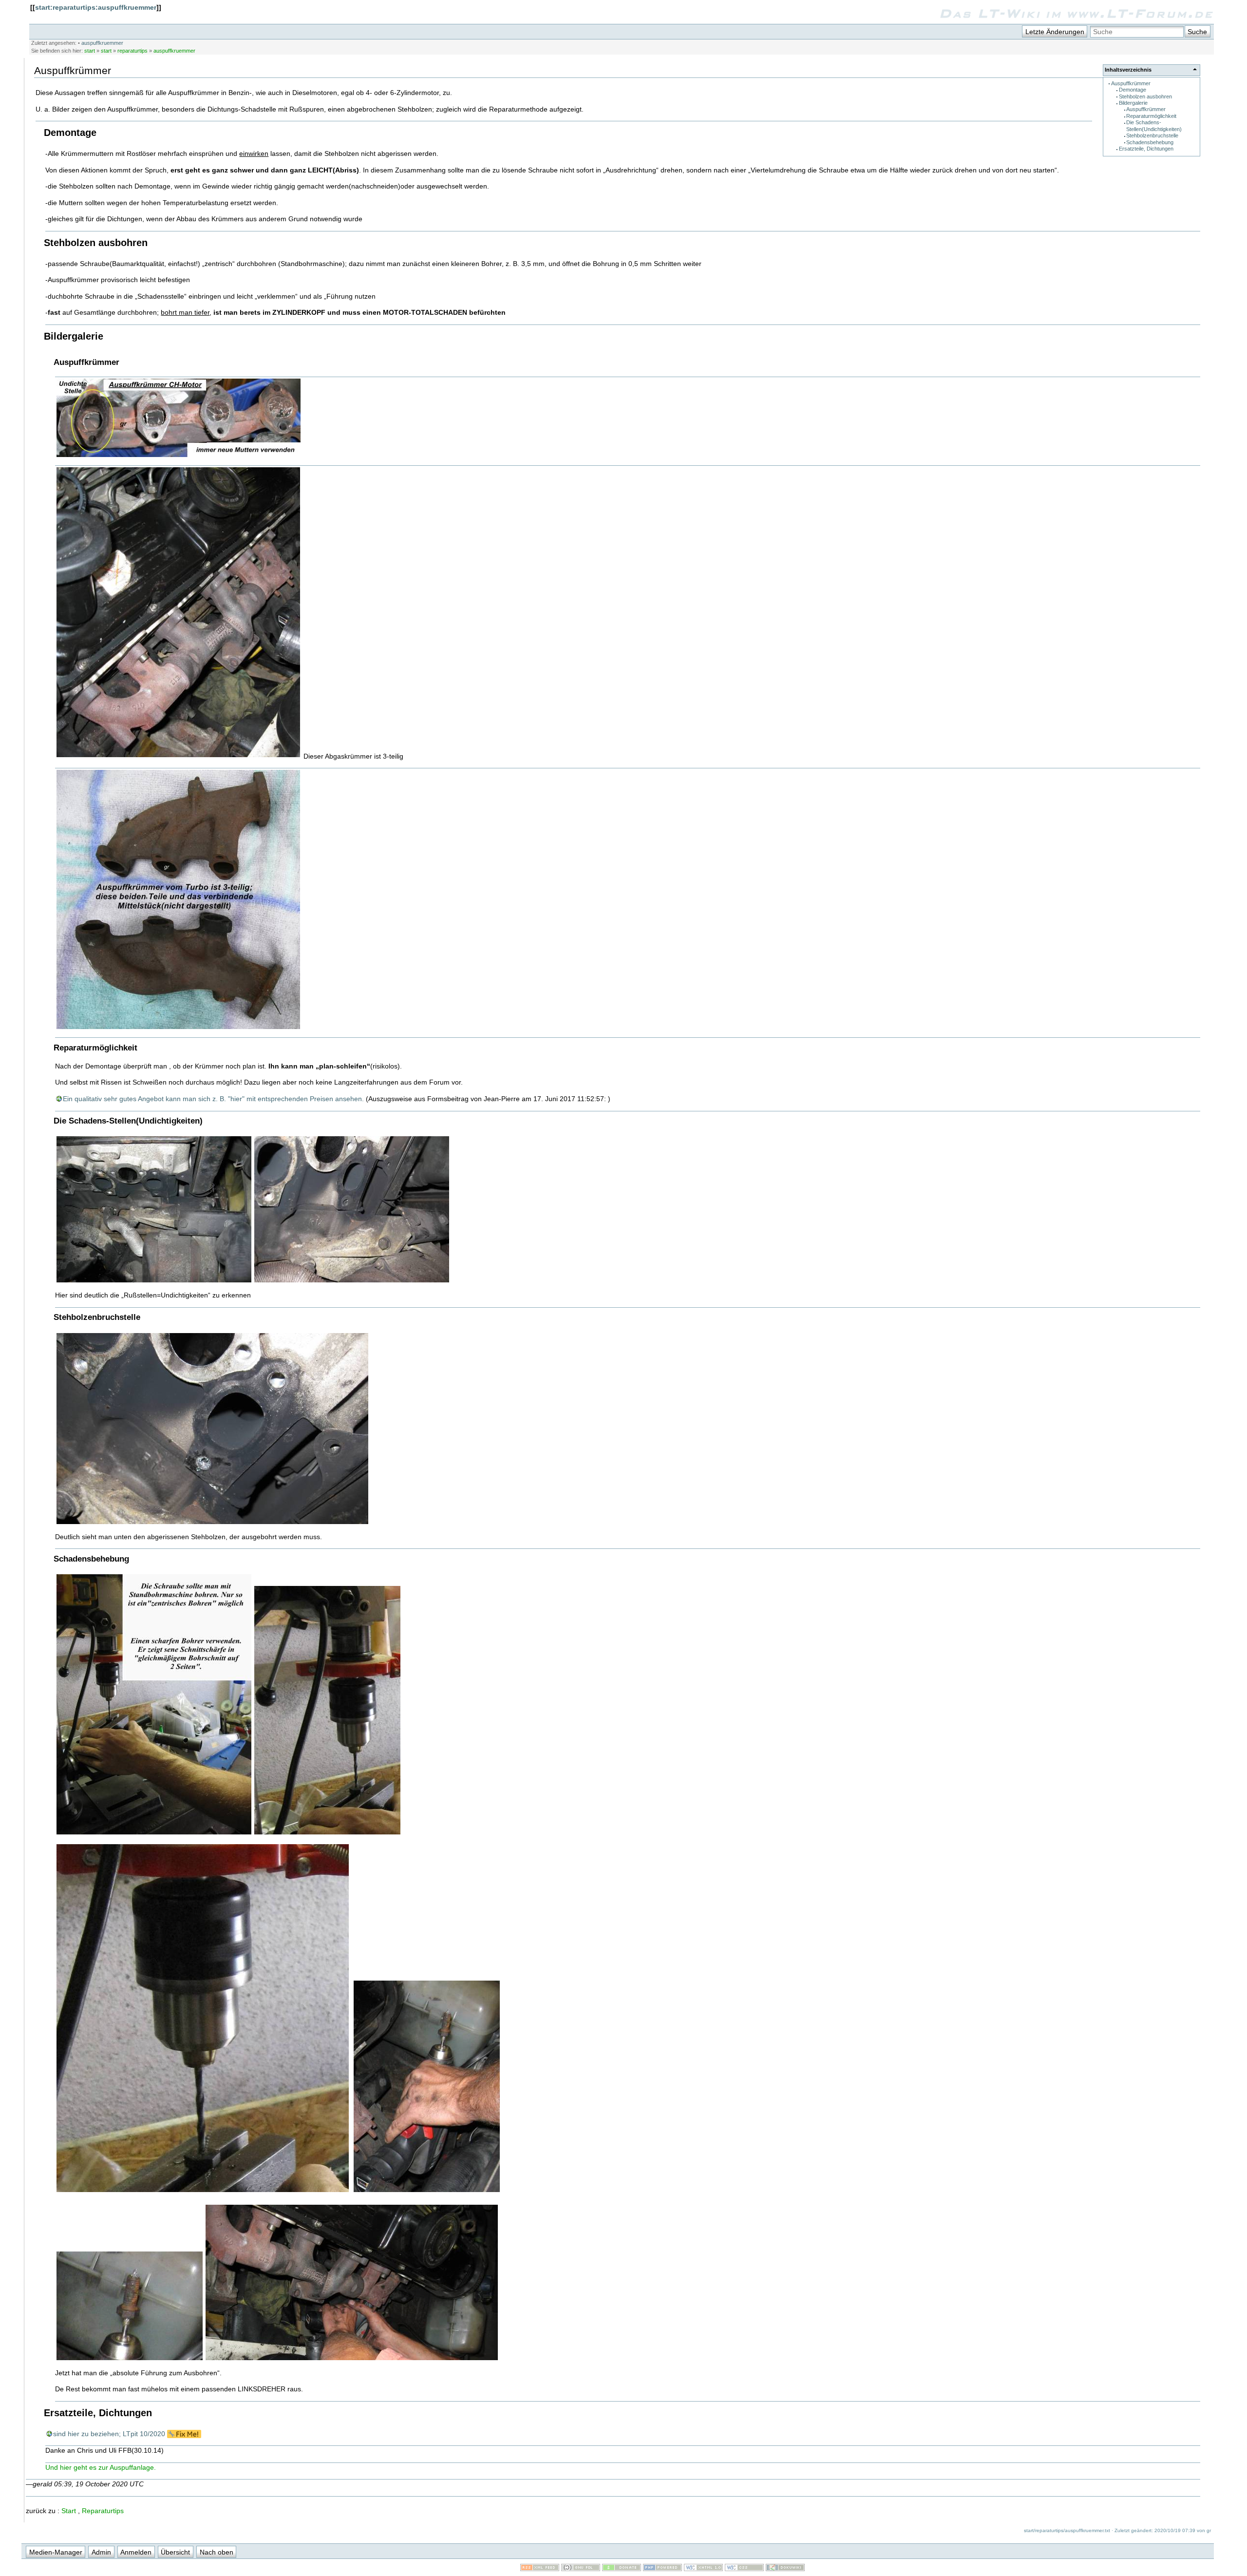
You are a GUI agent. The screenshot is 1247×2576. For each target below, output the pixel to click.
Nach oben (217, 2552)
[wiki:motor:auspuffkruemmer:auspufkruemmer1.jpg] (178, 756)
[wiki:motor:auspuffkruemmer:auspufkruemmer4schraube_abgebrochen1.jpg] (352, 1281)
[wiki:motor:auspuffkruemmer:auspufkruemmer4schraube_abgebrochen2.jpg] (212, 1523)
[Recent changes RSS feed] (540, 2569)
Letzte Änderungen (1055, 32)
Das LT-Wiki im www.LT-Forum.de (1076, 13)
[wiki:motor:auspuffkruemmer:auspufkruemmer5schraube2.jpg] (427, 2191)
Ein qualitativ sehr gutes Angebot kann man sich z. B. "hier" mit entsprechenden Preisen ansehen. (213, 1099)
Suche (1197, 32)
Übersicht (175, 2552)
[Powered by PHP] (662, 2569)
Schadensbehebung (1150, 142)
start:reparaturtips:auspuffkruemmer (96, 7)
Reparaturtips (103, 2511)
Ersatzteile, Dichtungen (1146, 149)
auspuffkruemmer (102, 43)
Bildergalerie (1133, 103)
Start (69, 2511)
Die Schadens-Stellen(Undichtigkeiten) (1154, 125)
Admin (101, 2552)
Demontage (1133, 90)
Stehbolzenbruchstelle (1152, 135)
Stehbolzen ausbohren (1145, 96)
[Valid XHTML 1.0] (703, 2569)
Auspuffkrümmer (1131, 83)
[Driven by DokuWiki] (785, 2569)
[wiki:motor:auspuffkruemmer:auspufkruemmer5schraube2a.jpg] (130, 2359)
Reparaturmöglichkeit (1151, 116)
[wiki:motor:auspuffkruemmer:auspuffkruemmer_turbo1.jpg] (178, 1028)
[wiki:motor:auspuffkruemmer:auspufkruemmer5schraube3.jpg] (352, 2359)
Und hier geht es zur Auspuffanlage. (101, 2467)
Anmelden (136, 2552)
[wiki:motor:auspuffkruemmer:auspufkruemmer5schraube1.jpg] (154, 1833)
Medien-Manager (56, 2552)
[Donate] (622, 2569)
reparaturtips (132, 51)
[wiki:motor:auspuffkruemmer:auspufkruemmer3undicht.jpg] (154, 1281)
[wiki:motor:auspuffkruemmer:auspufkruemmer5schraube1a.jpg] (327, 1833)
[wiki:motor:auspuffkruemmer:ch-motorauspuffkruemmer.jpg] (179, 456)
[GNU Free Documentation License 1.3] (581, 2569)
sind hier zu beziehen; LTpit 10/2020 (109, 2434)
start (90, 51)
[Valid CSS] (744, 2569)
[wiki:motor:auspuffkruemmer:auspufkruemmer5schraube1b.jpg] (203, 2191)
